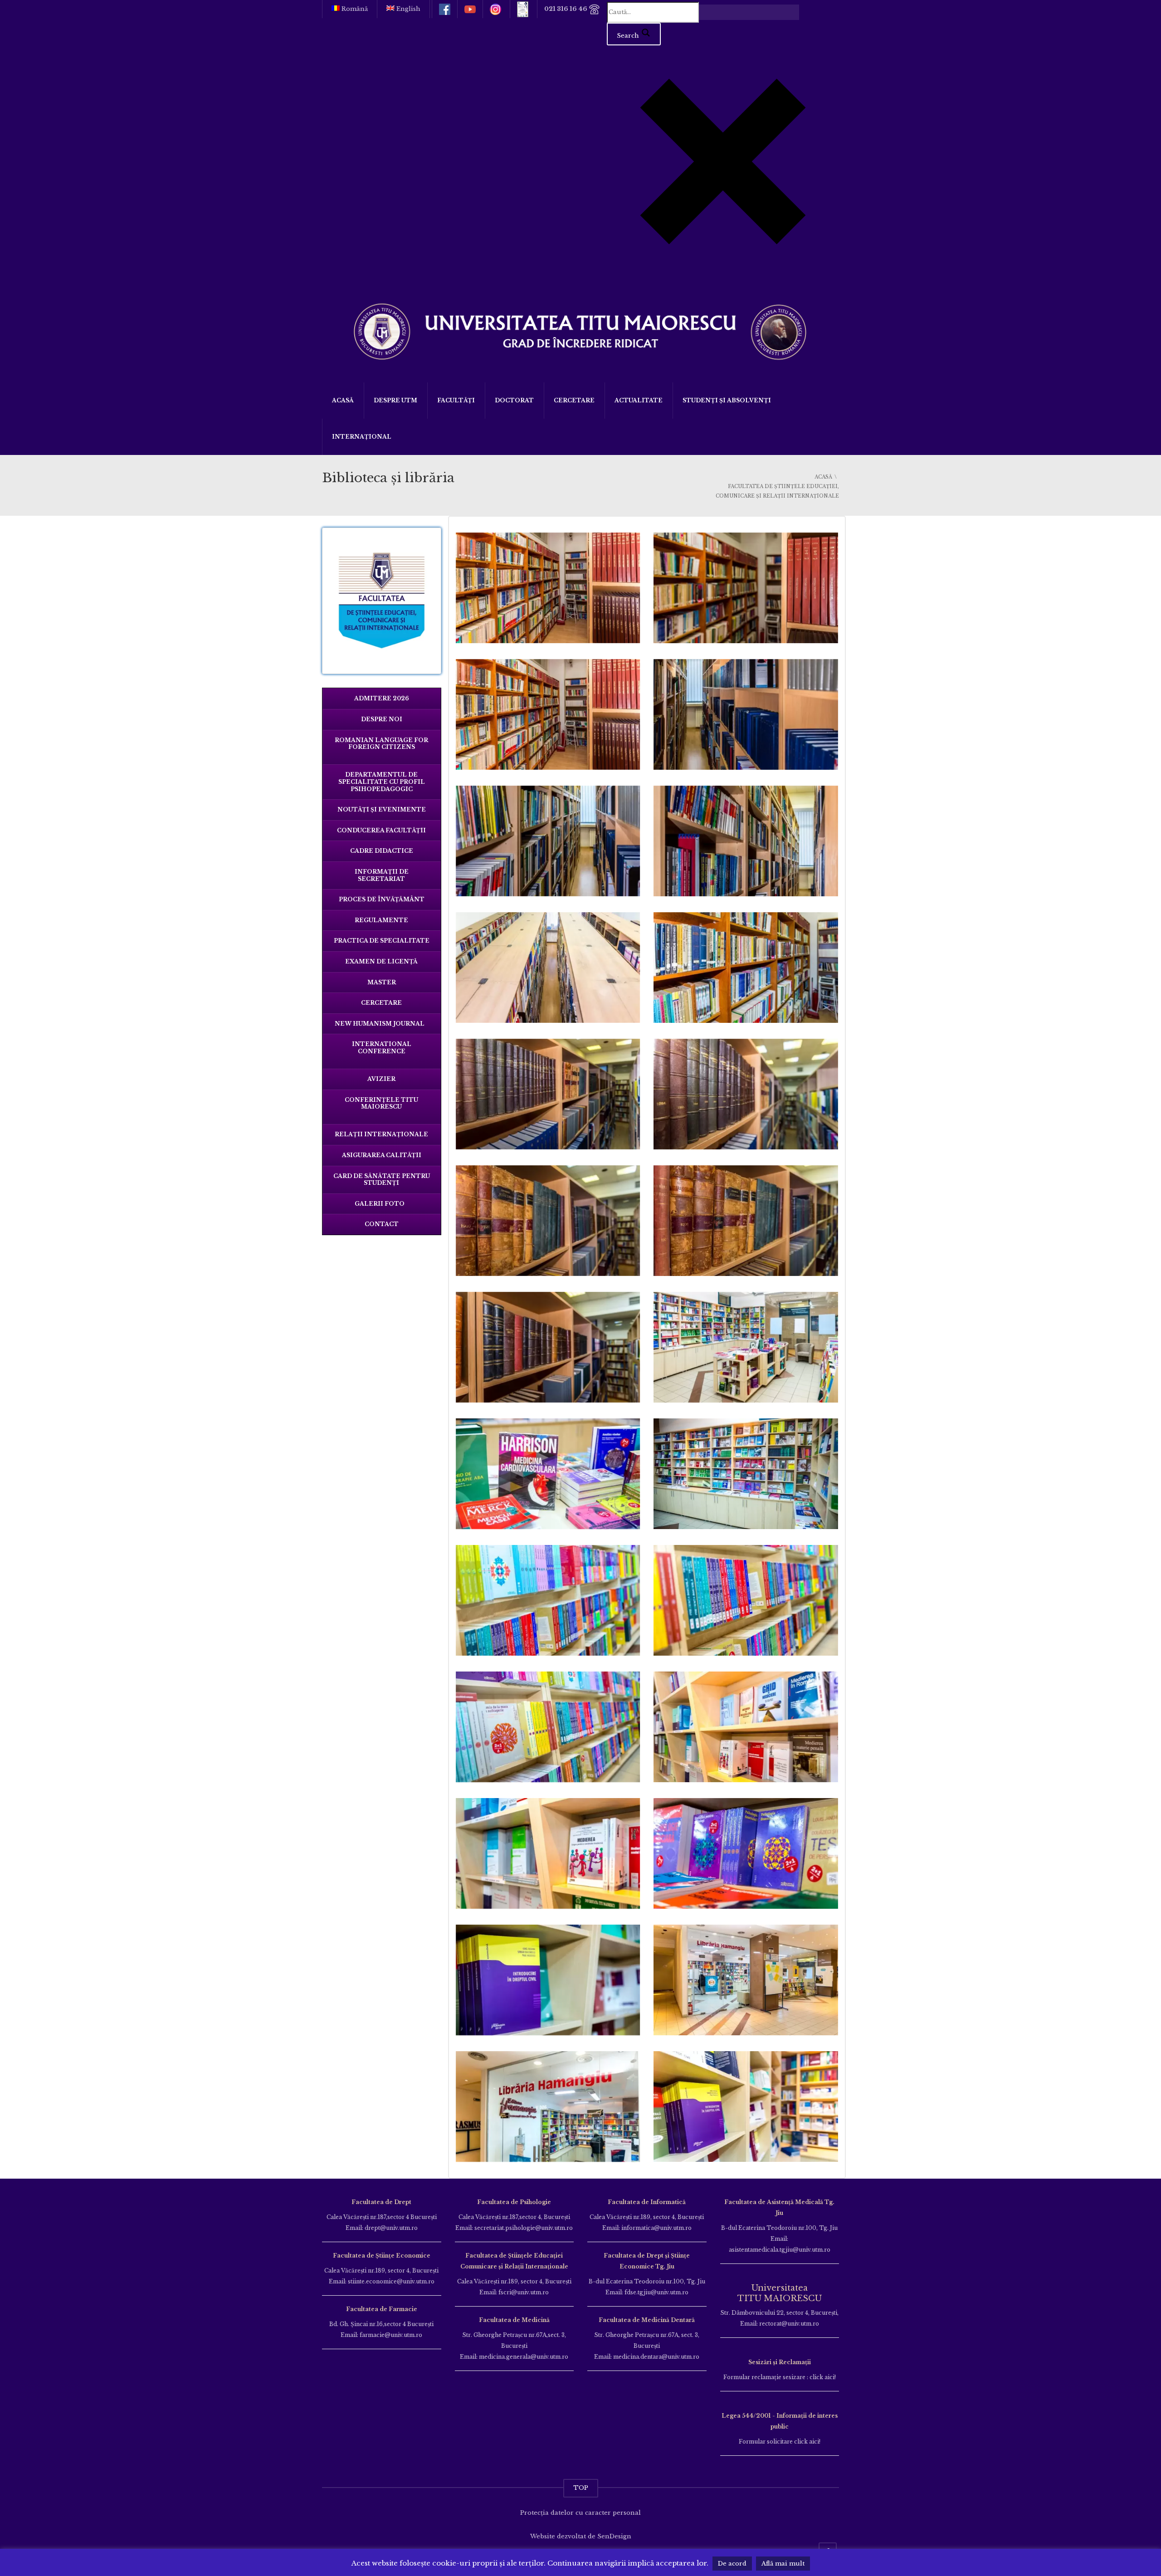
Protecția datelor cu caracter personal (580, 2513)
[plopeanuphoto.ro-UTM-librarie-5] (746, 1600)
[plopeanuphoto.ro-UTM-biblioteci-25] (548, 1094)
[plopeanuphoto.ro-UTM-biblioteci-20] (746, 714)
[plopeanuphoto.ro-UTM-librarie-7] (746, 1727)
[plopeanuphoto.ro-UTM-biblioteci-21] (548, 841)
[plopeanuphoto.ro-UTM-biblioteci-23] (548, 968)
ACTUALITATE (639, 400)
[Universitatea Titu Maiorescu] (580, 330)
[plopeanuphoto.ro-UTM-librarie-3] (746, 1474)
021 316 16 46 (566, 9)
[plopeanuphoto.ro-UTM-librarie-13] (548, 1980)
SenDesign (614, 2536)
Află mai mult (783, 2564)
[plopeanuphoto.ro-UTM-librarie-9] (746, 1853)
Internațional (362, 437)
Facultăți (456, 400)
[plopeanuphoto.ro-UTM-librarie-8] (548, 1853)
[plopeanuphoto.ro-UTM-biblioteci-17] (548, 588)
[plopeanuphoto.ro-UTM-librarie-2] (548, 1474)
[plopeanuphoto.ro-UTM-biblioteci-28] (746, 1221)
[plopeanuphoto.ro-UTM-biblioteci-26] (746, 1094)
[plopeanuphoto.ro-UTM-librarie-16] (746, 1980)
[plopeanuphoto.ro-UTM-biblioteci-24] (746, 968)
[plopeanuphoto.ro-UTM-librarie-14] (746, 2107)
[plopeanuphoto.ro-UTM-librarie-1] (746, 1347)
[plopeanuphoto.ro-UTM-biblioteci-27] (548, 1221)
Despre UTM (395, 400)
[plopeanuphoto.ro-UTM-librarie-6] (548, 1727)
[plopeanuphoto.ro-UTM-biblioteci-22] (746, 841)
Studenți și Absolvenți (727, 400)
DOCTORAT (514, 400)
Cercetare (574, 400)
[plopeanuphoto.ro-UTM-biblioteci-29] (548, 1347)
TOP (581, 2488)
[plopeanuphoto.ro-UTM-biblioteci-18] (746, 588)
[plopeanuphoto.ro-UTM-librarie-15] (548, 2107)
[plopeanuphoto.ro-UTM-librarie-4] (548, 1600)
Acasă (343, 400)
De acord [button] (732, 2564)
